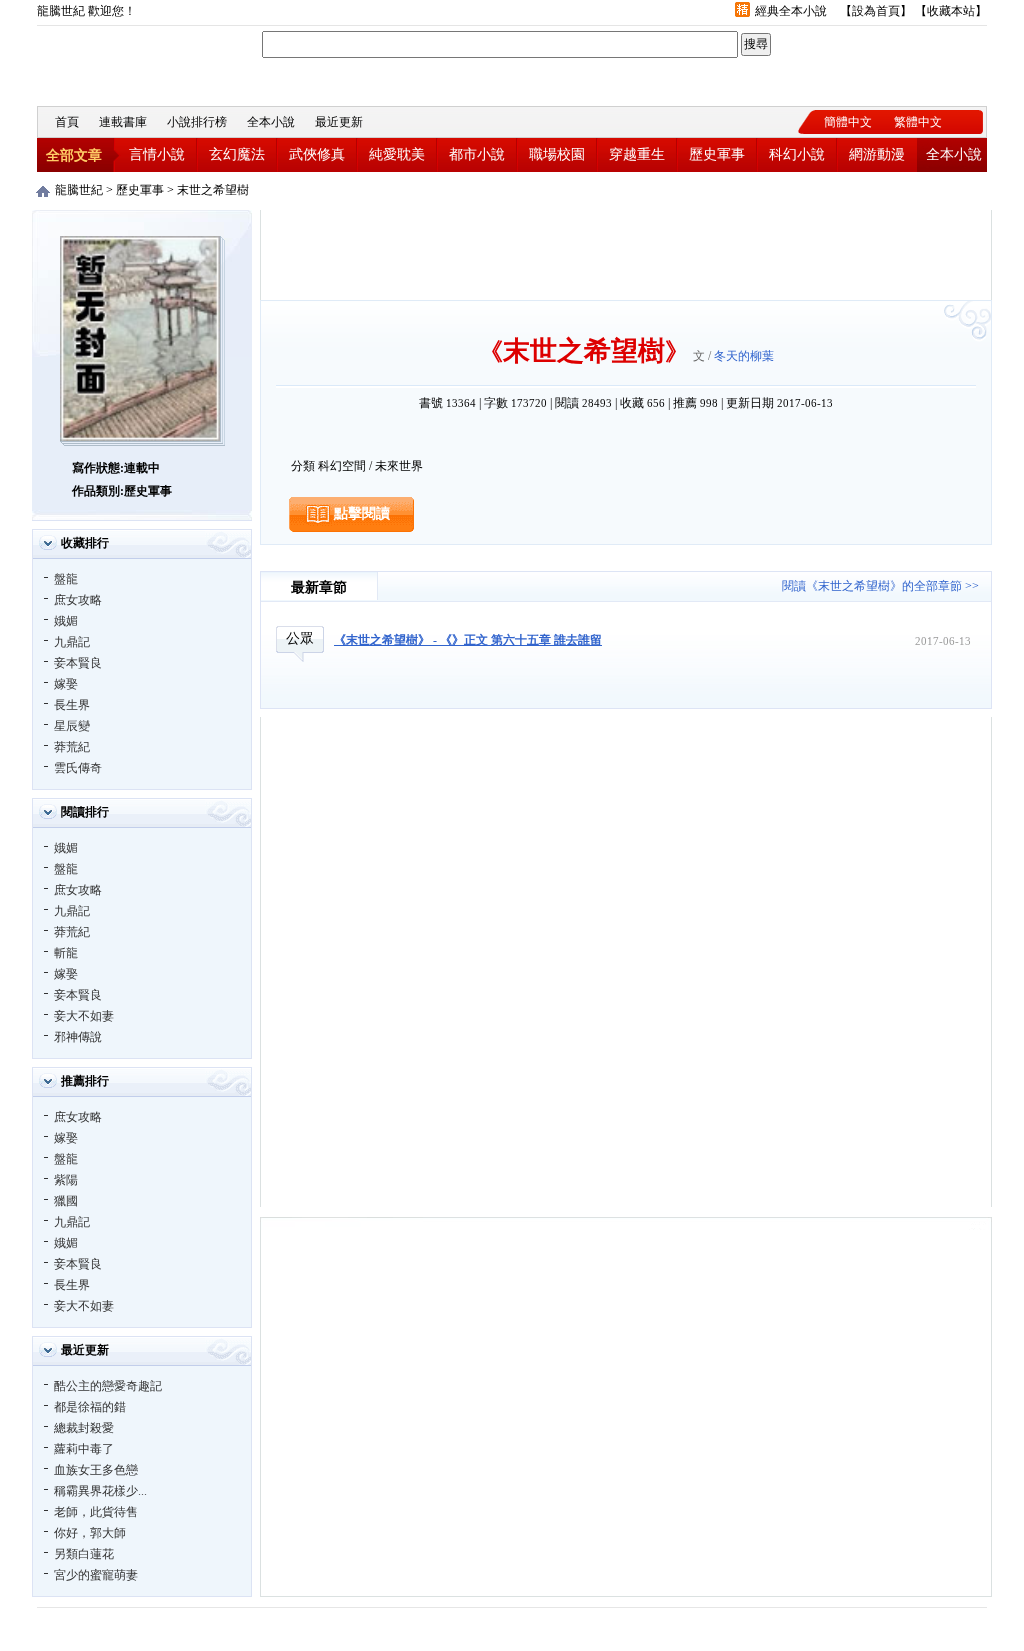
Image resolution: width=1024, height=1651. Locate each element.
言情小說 (157, 154)
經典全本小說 (791, 11)
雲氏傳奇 (78, 768)
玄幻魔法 (237, 154)
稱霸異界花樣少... (100, 1491)
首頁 (67, 122)
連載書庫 (123, 122)
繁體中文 (918, 122)
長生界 (72, 705)
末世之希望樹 (213, 190)
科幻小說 (797, 154)
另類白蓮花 (84, 1554)
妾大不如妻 (84, 1016)
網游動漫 (877, 154)
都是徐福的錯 (90, 1407)
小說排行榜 (197, 122)
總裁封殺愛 (84, 1428)
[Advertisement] (626, 255)
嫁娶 (66, 684)
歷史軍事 (717, 154)
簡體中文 (848, 122)
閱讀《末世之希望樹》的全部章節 (872, 586)
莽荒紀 (72, 747)
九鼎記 (72, 642)
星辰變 (72, 726)
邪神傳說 (78, 1037)
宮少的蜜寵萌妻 (96, 1575)
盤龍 (66, 579)
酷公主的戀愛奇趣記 (108, 1386)
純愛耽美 (397, 154)
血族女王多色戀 (96, 1470)
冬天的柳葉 (744, 356)
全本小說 (271, 122)
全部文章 (74, 155)
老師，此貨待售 (96, 1512)
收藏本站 (951, 11)
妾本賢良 (78, 663)
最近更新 (339, 122)
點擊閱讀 (362, 513)
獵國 (66, 1201)
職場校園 (557, 154)
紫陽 (66, 1180)
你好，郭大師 (90, 1533)
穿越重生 (637, 154)
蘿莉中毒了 (84, 1449)
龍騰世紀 (147, 63)
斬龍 (66, 953)
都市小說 (477, 154)
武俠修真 (317, 154)
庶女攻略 (78, 600)
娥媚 (66, 621)
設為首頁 (876, 11)
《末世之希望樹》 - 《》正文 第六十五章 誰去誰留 (468, 640)
